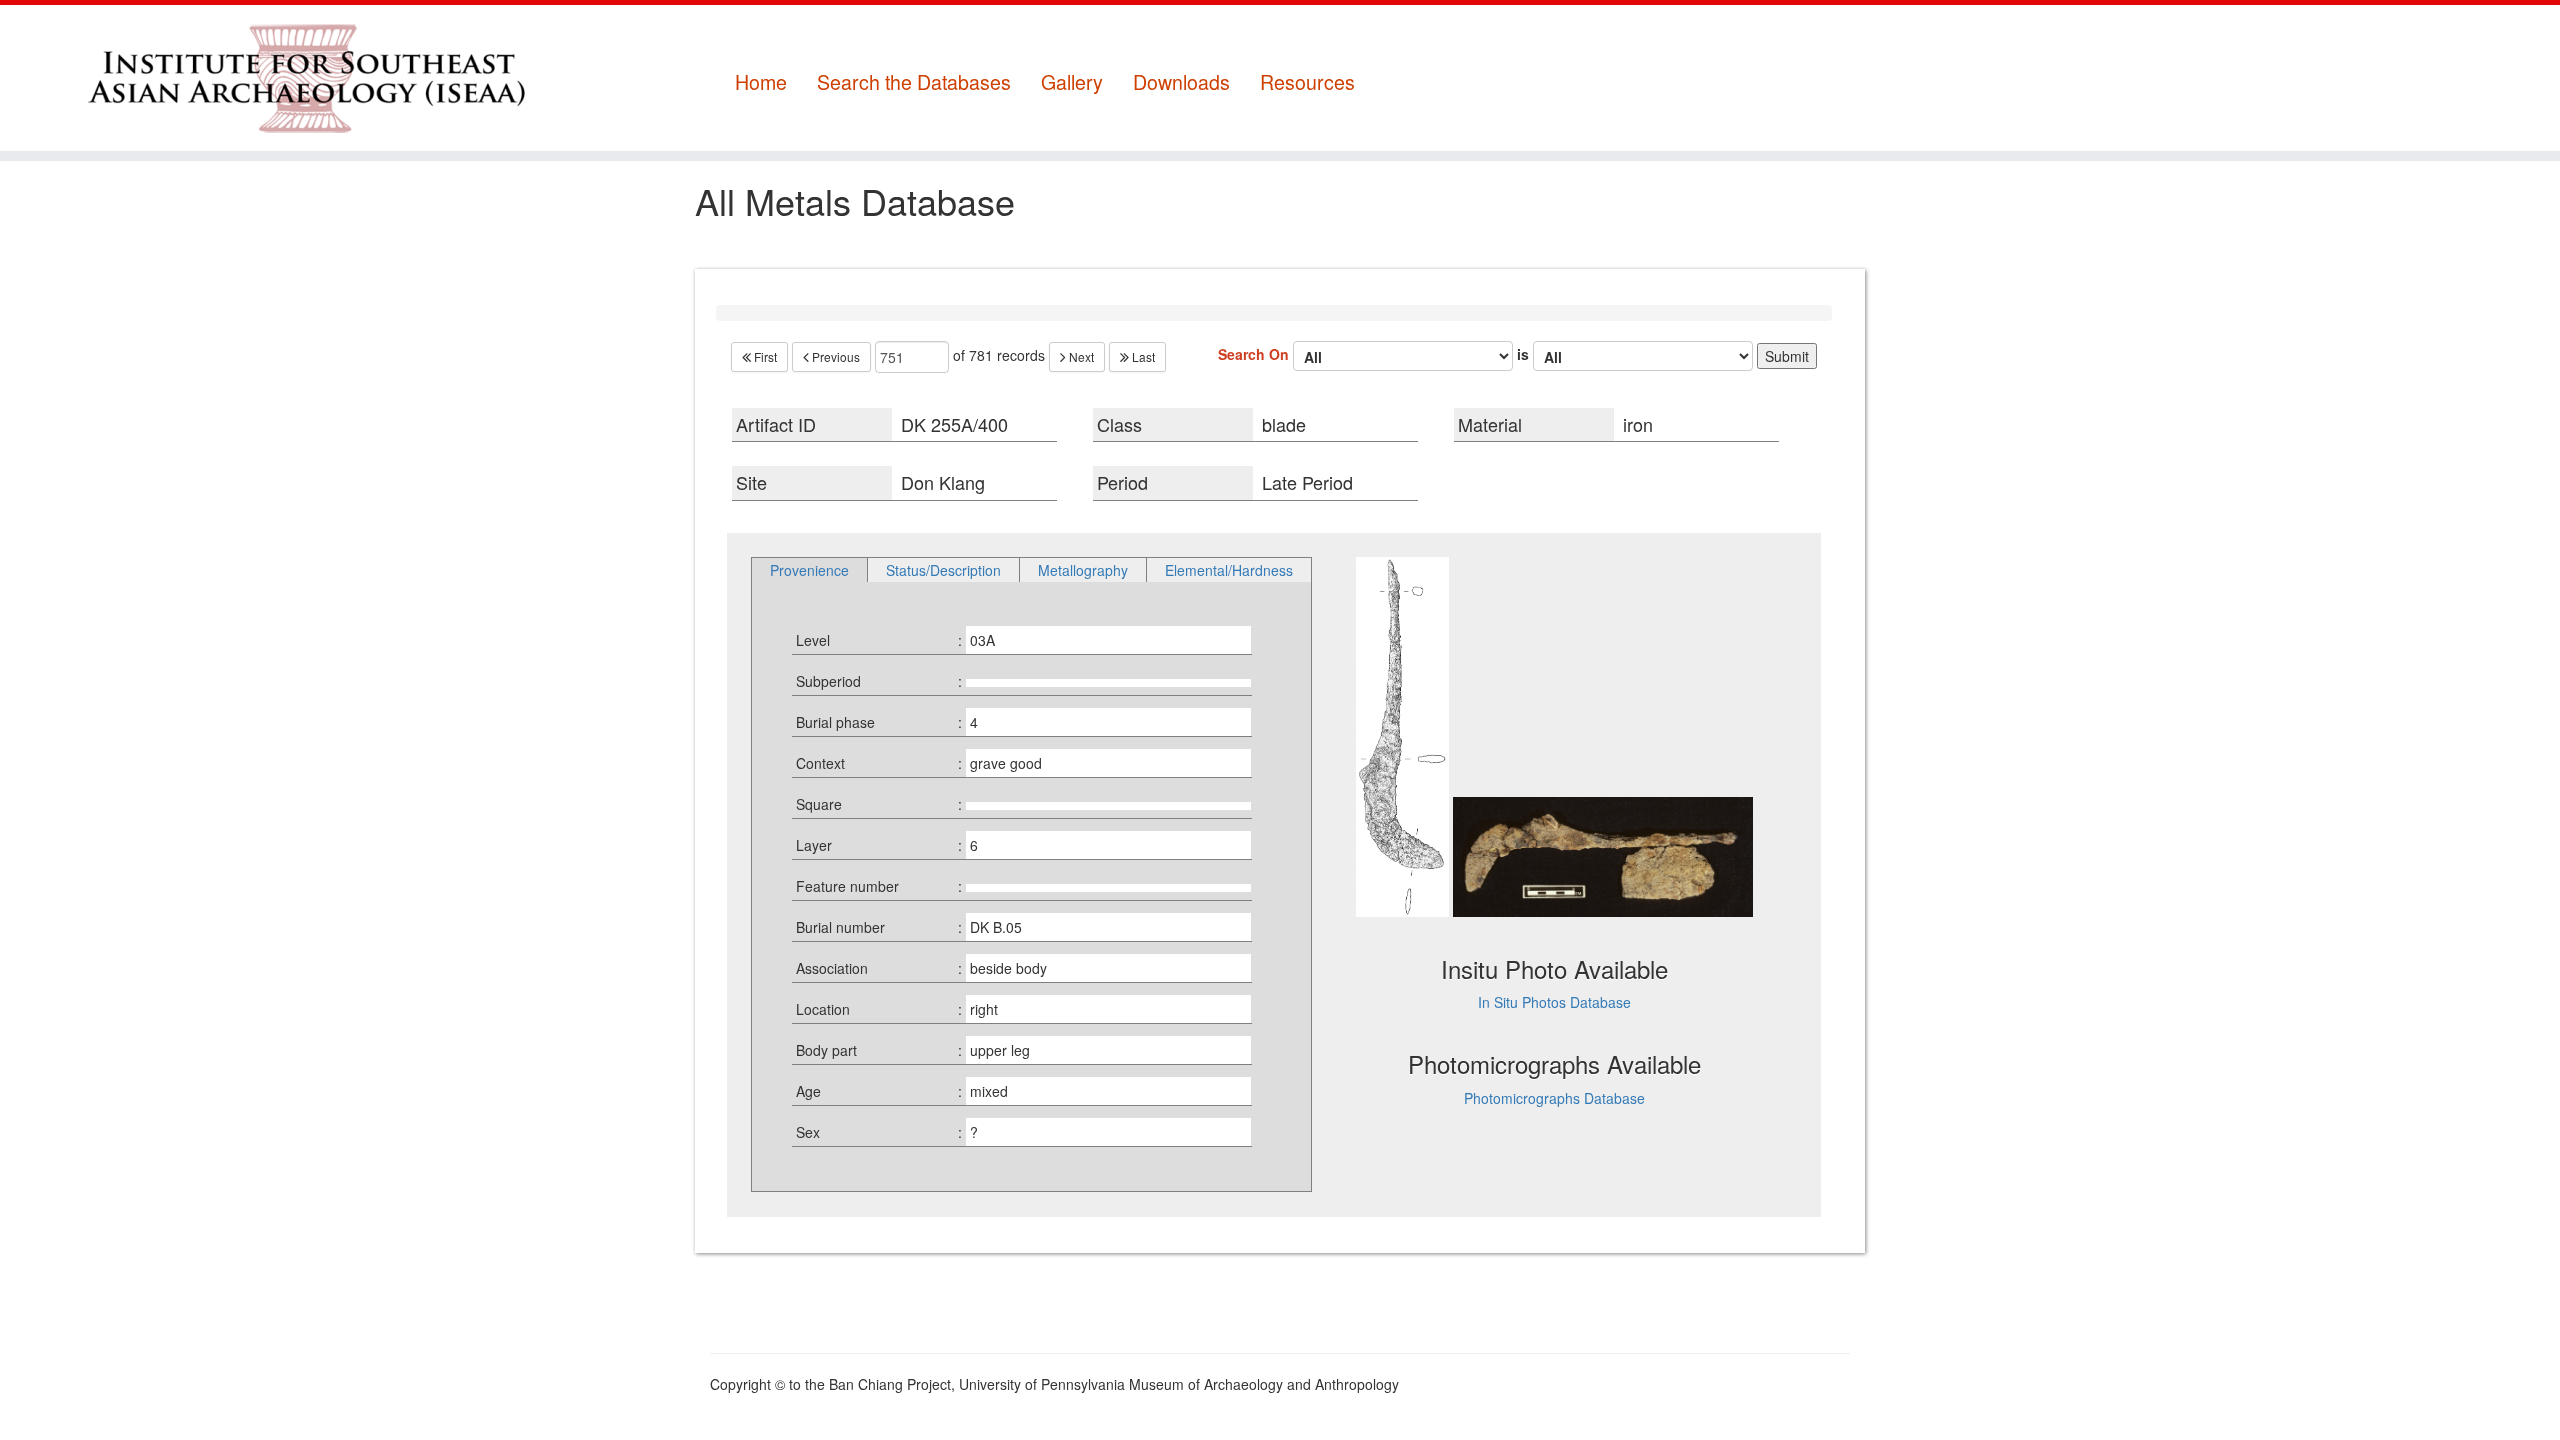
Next (1080, 356)
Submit (1787, 356)
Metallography (1083, 570)
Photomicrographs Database (1554, 1098)
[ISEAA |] (295, 78)
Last (1142, 356)
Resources (1307, 82)
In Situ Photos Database (1554, 1002)
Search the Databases (914, 82)
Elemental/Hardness (1229, 570)
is (1525, 353)
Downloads (1181, 82)
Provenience (809, 570)
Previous (834, 356)
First (764, 356)
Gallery (1072, 82)
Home (761, 82)
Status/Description (943, 570)
